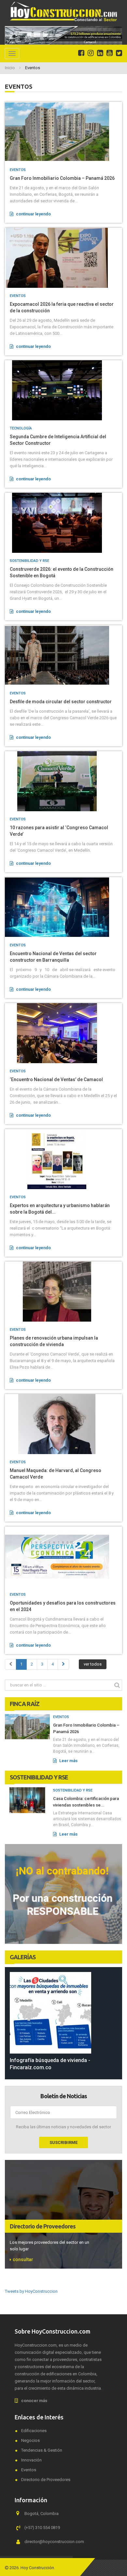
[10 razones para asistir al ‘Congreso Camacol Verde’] (63, 781)
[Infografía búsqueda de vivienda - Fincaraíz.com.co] (63, 2013)
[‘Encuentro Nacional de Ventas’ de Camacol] (63, 1033)
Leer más (68, 1761)
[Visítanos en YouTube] (110, 53)
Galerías (23, 1957)
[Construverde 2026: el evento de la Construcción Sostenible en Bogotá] (63, 523)
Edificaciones (34, 2431)
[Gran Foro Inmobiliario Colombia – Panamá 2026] (63, 132)
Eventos (18, 170)
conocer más (34, 2401)
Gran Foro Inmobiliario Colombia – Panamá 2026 (62, 178)
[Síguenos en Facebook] (81, 53)
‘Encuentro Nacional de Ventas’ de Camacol (56, 1079)
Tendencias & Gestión (42, 2450)
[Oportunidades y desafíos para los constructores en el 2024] (63, 1557)
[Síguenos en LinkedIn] (100, 53)
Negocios (30, 2440)
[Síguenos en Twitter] (119, 53)
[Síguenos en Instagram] (91, 53)
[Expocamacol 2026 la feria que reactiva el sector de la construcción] (63, 258)
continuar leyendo (33, 214)
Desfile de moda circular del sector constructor (61, 702)
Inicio (10, 68)
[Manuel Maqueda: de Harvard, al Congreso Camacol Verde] (63, 1424)
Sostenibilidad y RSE (29, 561)
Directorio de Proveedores (43, 2226)
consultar (23, 2259)
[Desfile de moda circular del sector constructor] (63, 655)
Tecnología (21, 428)
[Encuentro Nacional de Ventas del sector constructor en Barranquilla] (63, 907)
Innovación (31, 2460)
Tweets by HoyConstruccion (31, 2291)
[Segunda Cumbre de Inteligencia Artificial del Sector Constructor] (63, 390)
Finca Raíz (25, 1704)
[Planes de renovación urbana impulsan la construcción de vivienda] (63, 1292)
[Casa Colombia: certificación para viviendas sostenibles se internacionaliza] (27, 1800)
